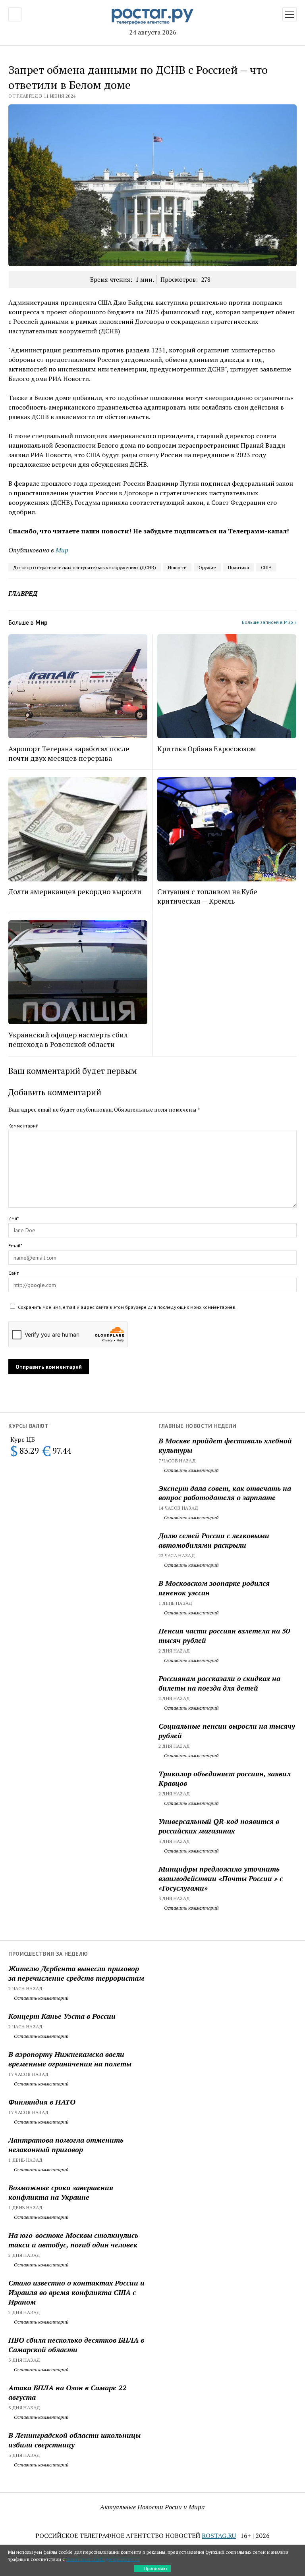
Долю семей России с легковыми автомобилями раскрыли (214, 1540)
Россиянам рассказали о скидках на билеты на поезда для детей (219, 1683)
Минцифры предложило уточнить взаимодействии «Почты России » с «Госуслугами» (221, 1878)
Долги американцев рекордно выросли (75, 891)
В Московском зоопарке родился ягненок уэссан (214, 1588)
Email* (15, 1246)
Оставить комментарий (191, 1470)
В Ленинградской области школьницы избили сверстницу (74, 2440)
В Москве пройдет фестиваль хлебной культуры (225, 1445)
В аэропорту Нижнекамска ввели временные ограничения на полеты (70, 2059)
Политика (238, 567)
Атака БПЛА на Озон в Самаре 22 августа (67, 2392)
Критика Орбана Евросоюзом (207, 748)
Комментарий (23, 1126)
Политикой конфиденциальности (103, 2559)
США (266, 567)
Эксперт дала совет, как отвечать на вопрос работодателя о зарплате (225, 1493)
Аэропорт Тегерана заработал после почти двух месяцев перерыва (69, 753)
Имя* (14, 1218)
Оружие (207, 567)
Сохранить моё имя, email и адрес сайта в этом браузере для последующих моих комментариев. (127, 1307)
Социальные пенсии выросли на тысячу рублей (227, 1731)
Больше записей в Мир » (269, 622)
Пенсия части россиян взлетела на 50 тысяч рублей (224, 1635)
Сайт (14, 1273)
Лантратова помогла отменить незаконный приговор (66, 2145)
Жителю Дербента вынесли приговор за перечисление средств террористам (76, 1973)
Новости (177, 567)
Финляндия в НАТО (42, 2102)
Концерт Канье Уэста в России (62, 2016)
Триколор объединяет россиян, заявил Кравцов (225, 1778)
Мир (62, 550)
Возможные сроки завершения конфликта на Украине (61, 2192)
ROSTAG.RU (219, 2536)
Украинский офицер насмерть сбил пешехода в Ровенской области (68, 1039)
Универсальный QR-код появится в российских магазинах (219, 1826)
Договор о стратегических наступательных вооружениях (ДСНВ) (85, 567)
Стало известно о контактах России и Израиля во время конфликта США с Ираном (76, 2292)
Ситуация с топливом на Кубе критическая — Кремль (207, 896)
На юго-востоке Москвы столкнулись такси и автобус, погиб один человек (73, 2240)
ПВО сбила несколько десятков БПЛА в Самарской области (76, 2345)
